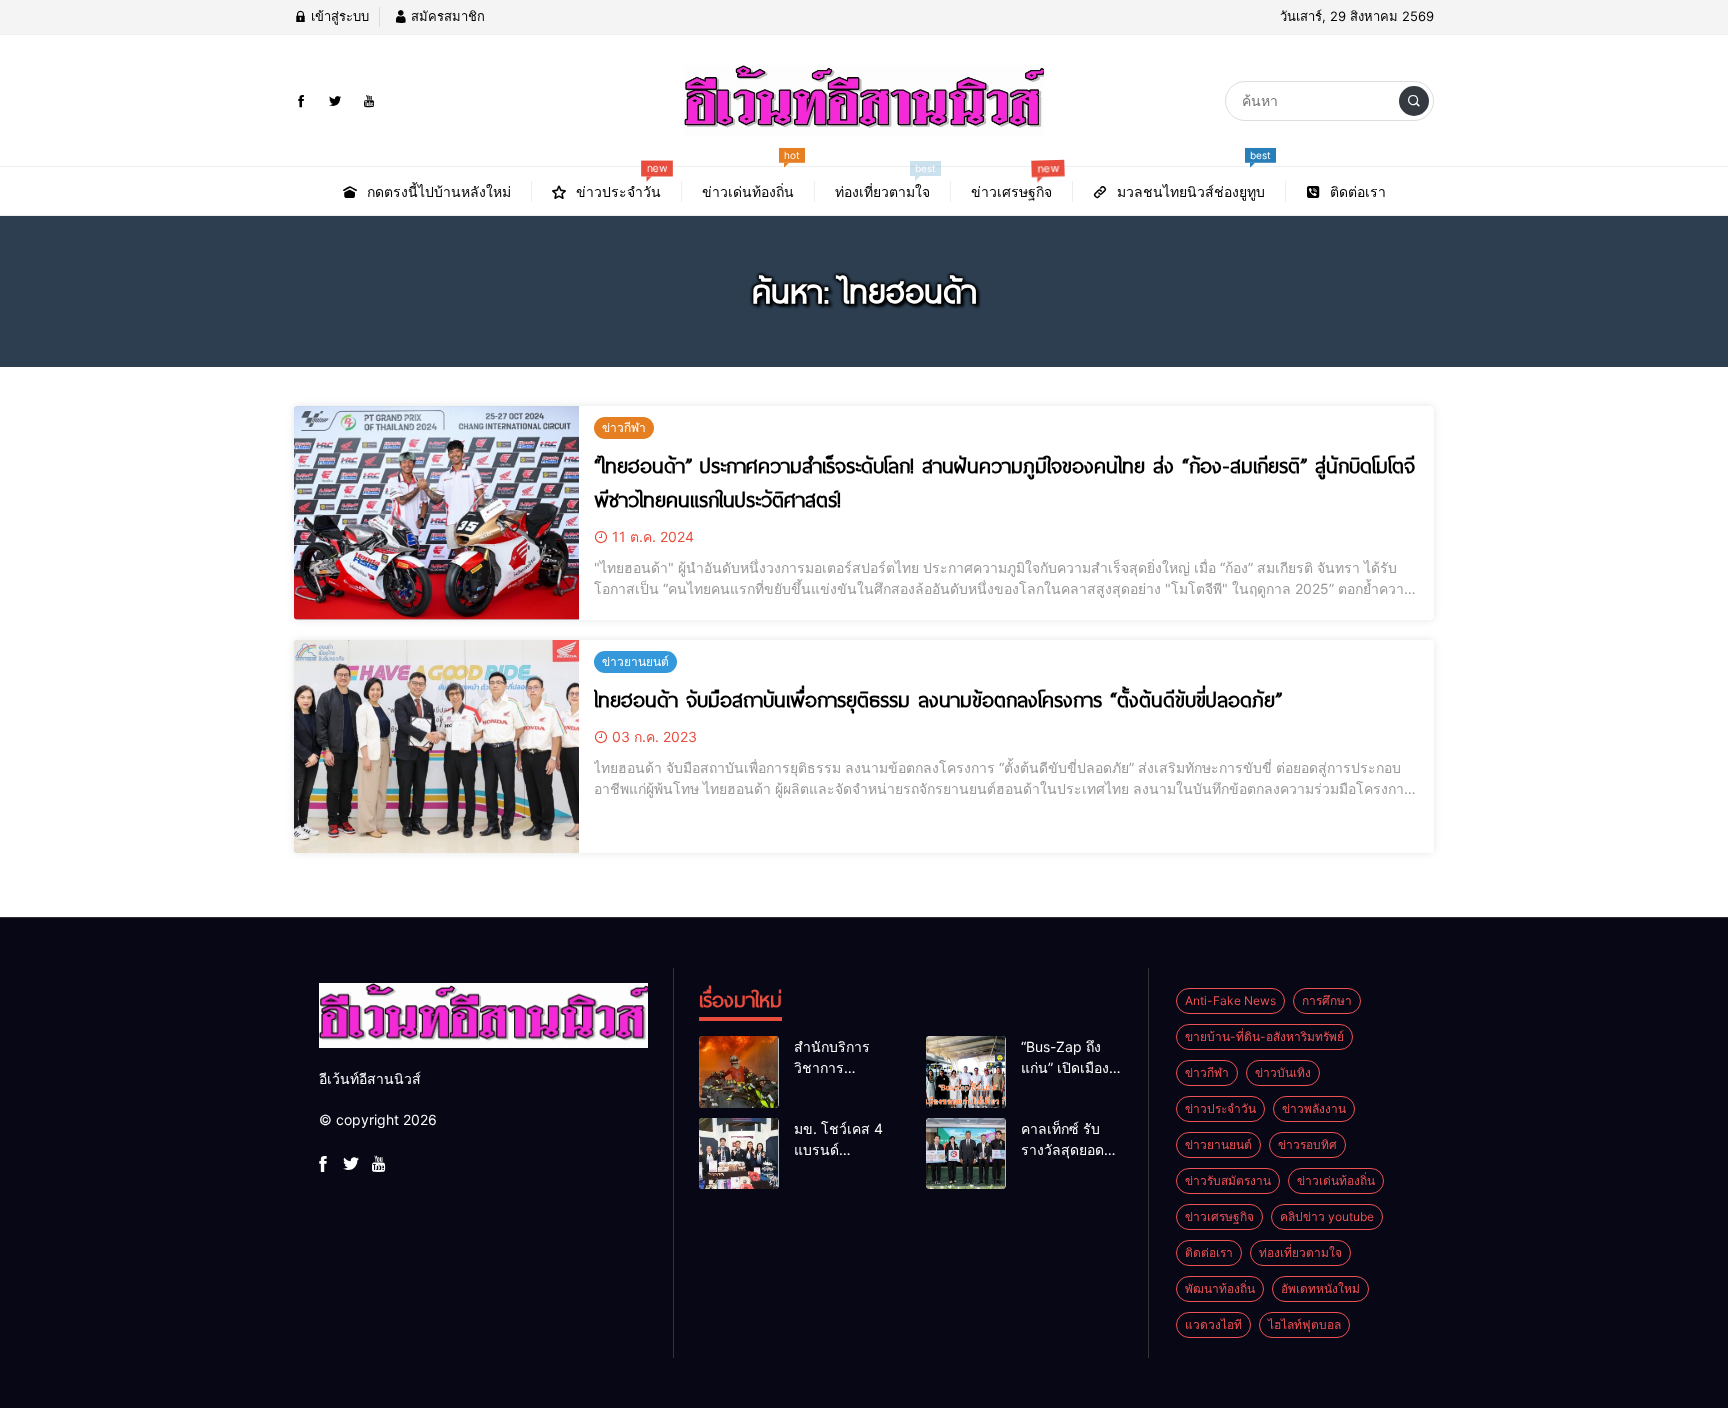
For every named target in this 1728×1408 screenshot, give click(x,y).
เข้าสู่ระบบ (338, 16)
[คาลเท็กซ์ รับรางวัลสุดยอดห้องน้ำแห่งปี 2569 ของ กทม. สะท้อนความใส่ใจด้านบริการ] (966, 1154)
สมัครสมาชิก (446, 16)
